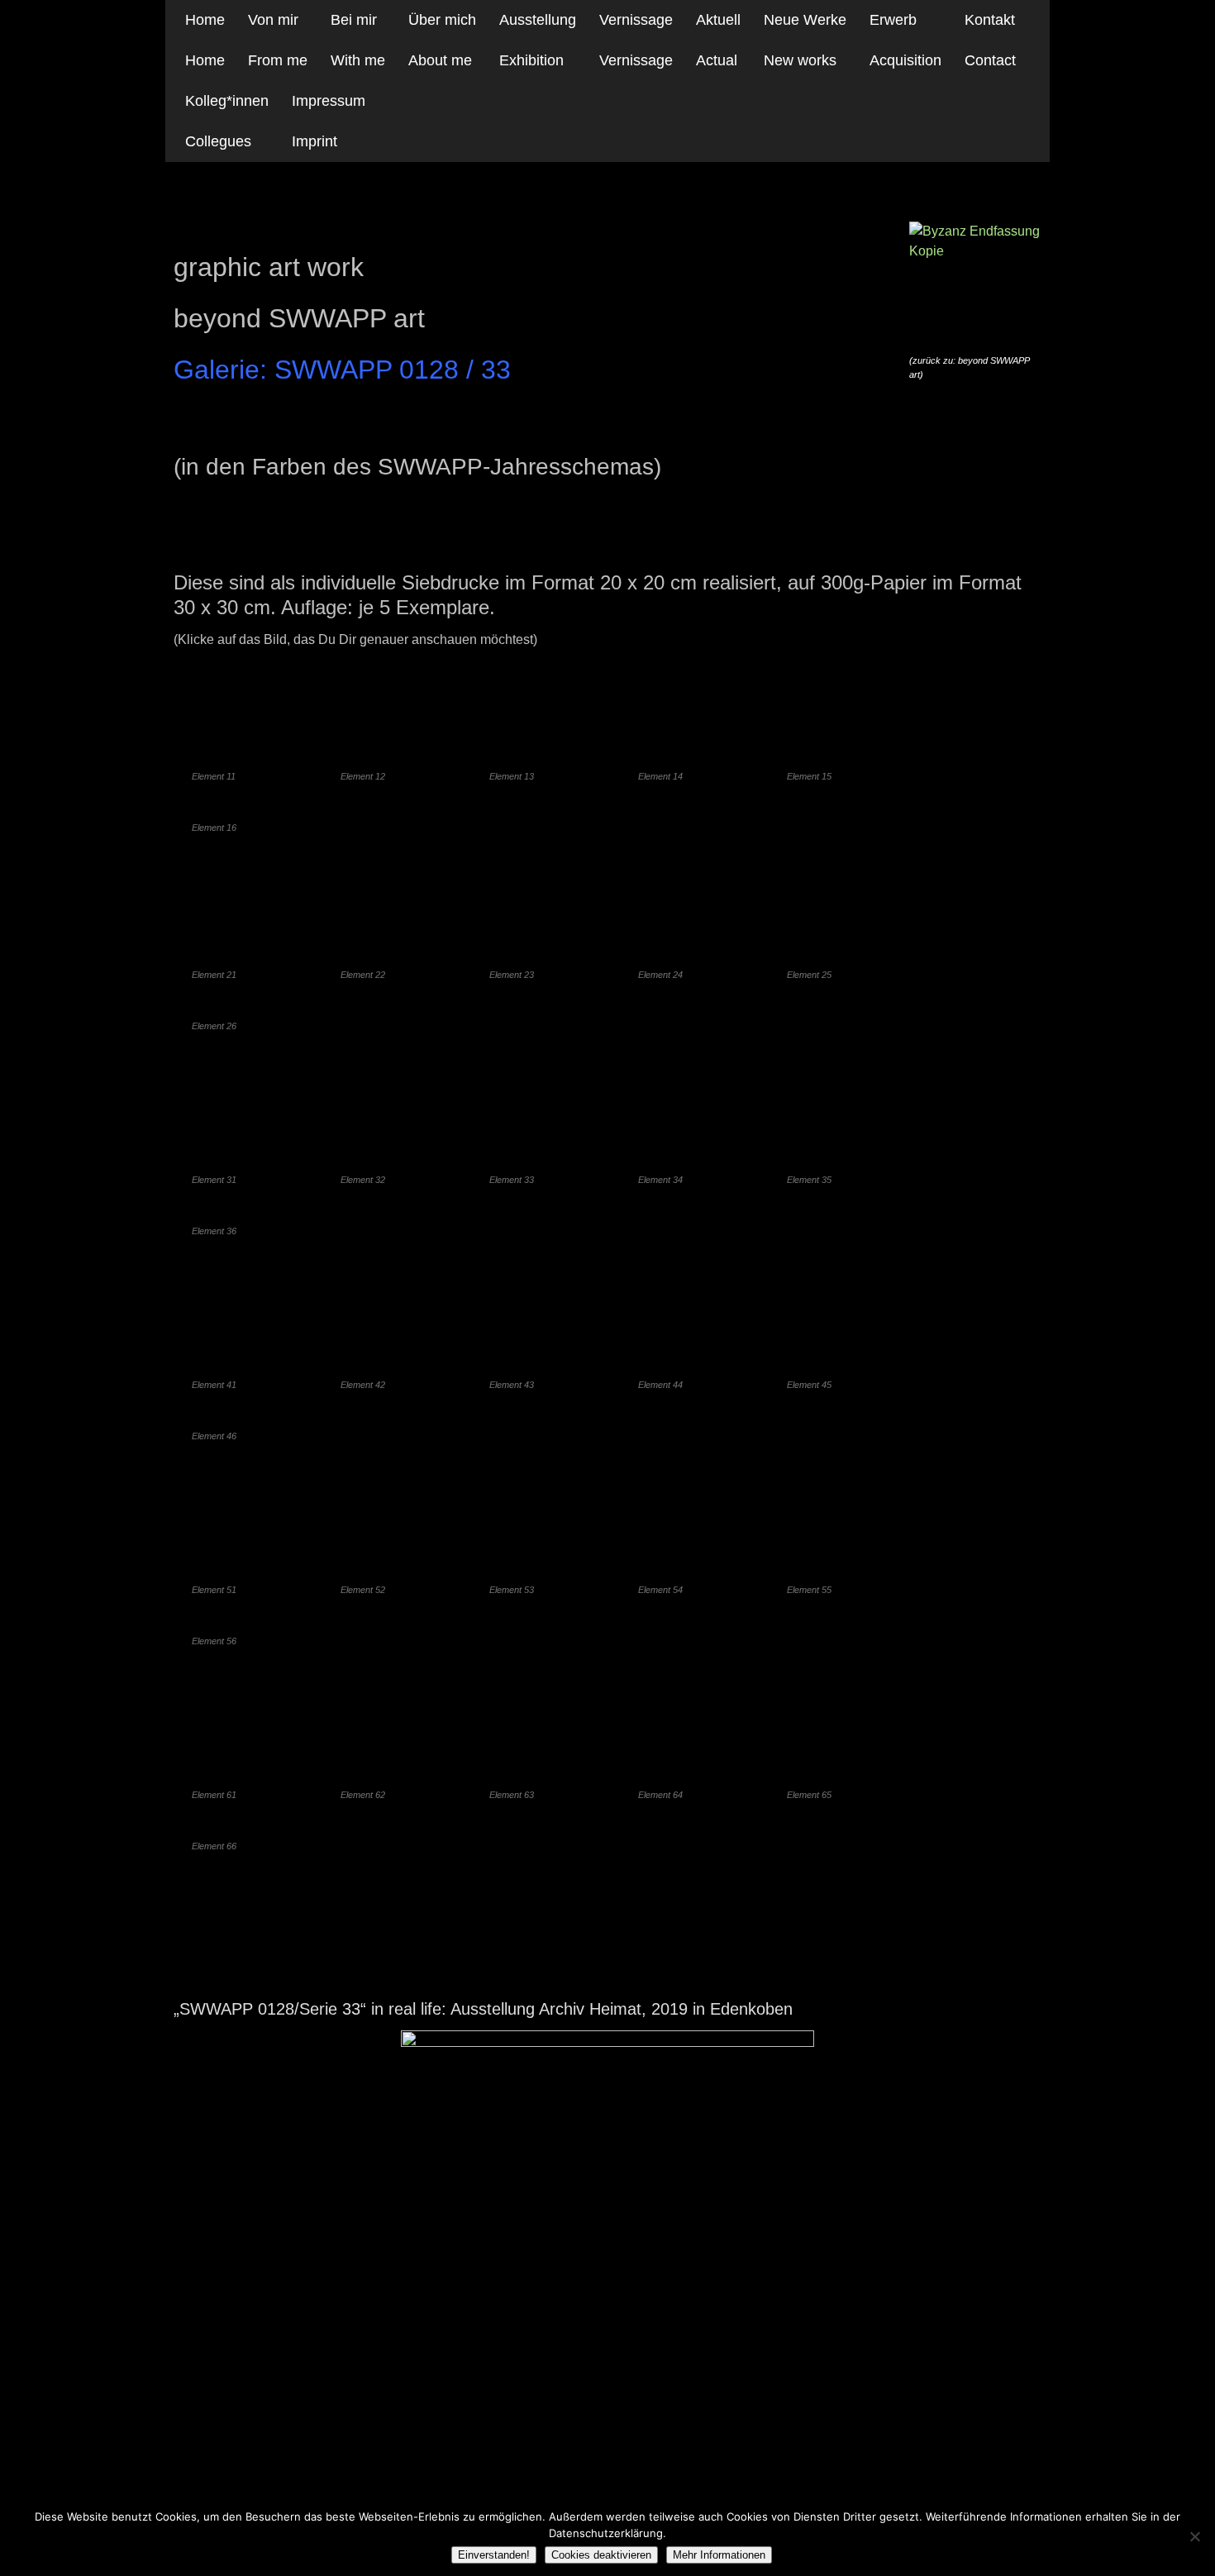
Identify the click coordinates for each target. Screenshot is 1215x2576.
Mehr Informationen (719, 2555)
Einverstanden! (494, 2555)
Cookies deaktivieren (601, 2555)
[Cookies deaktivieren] (1194, 2536)
